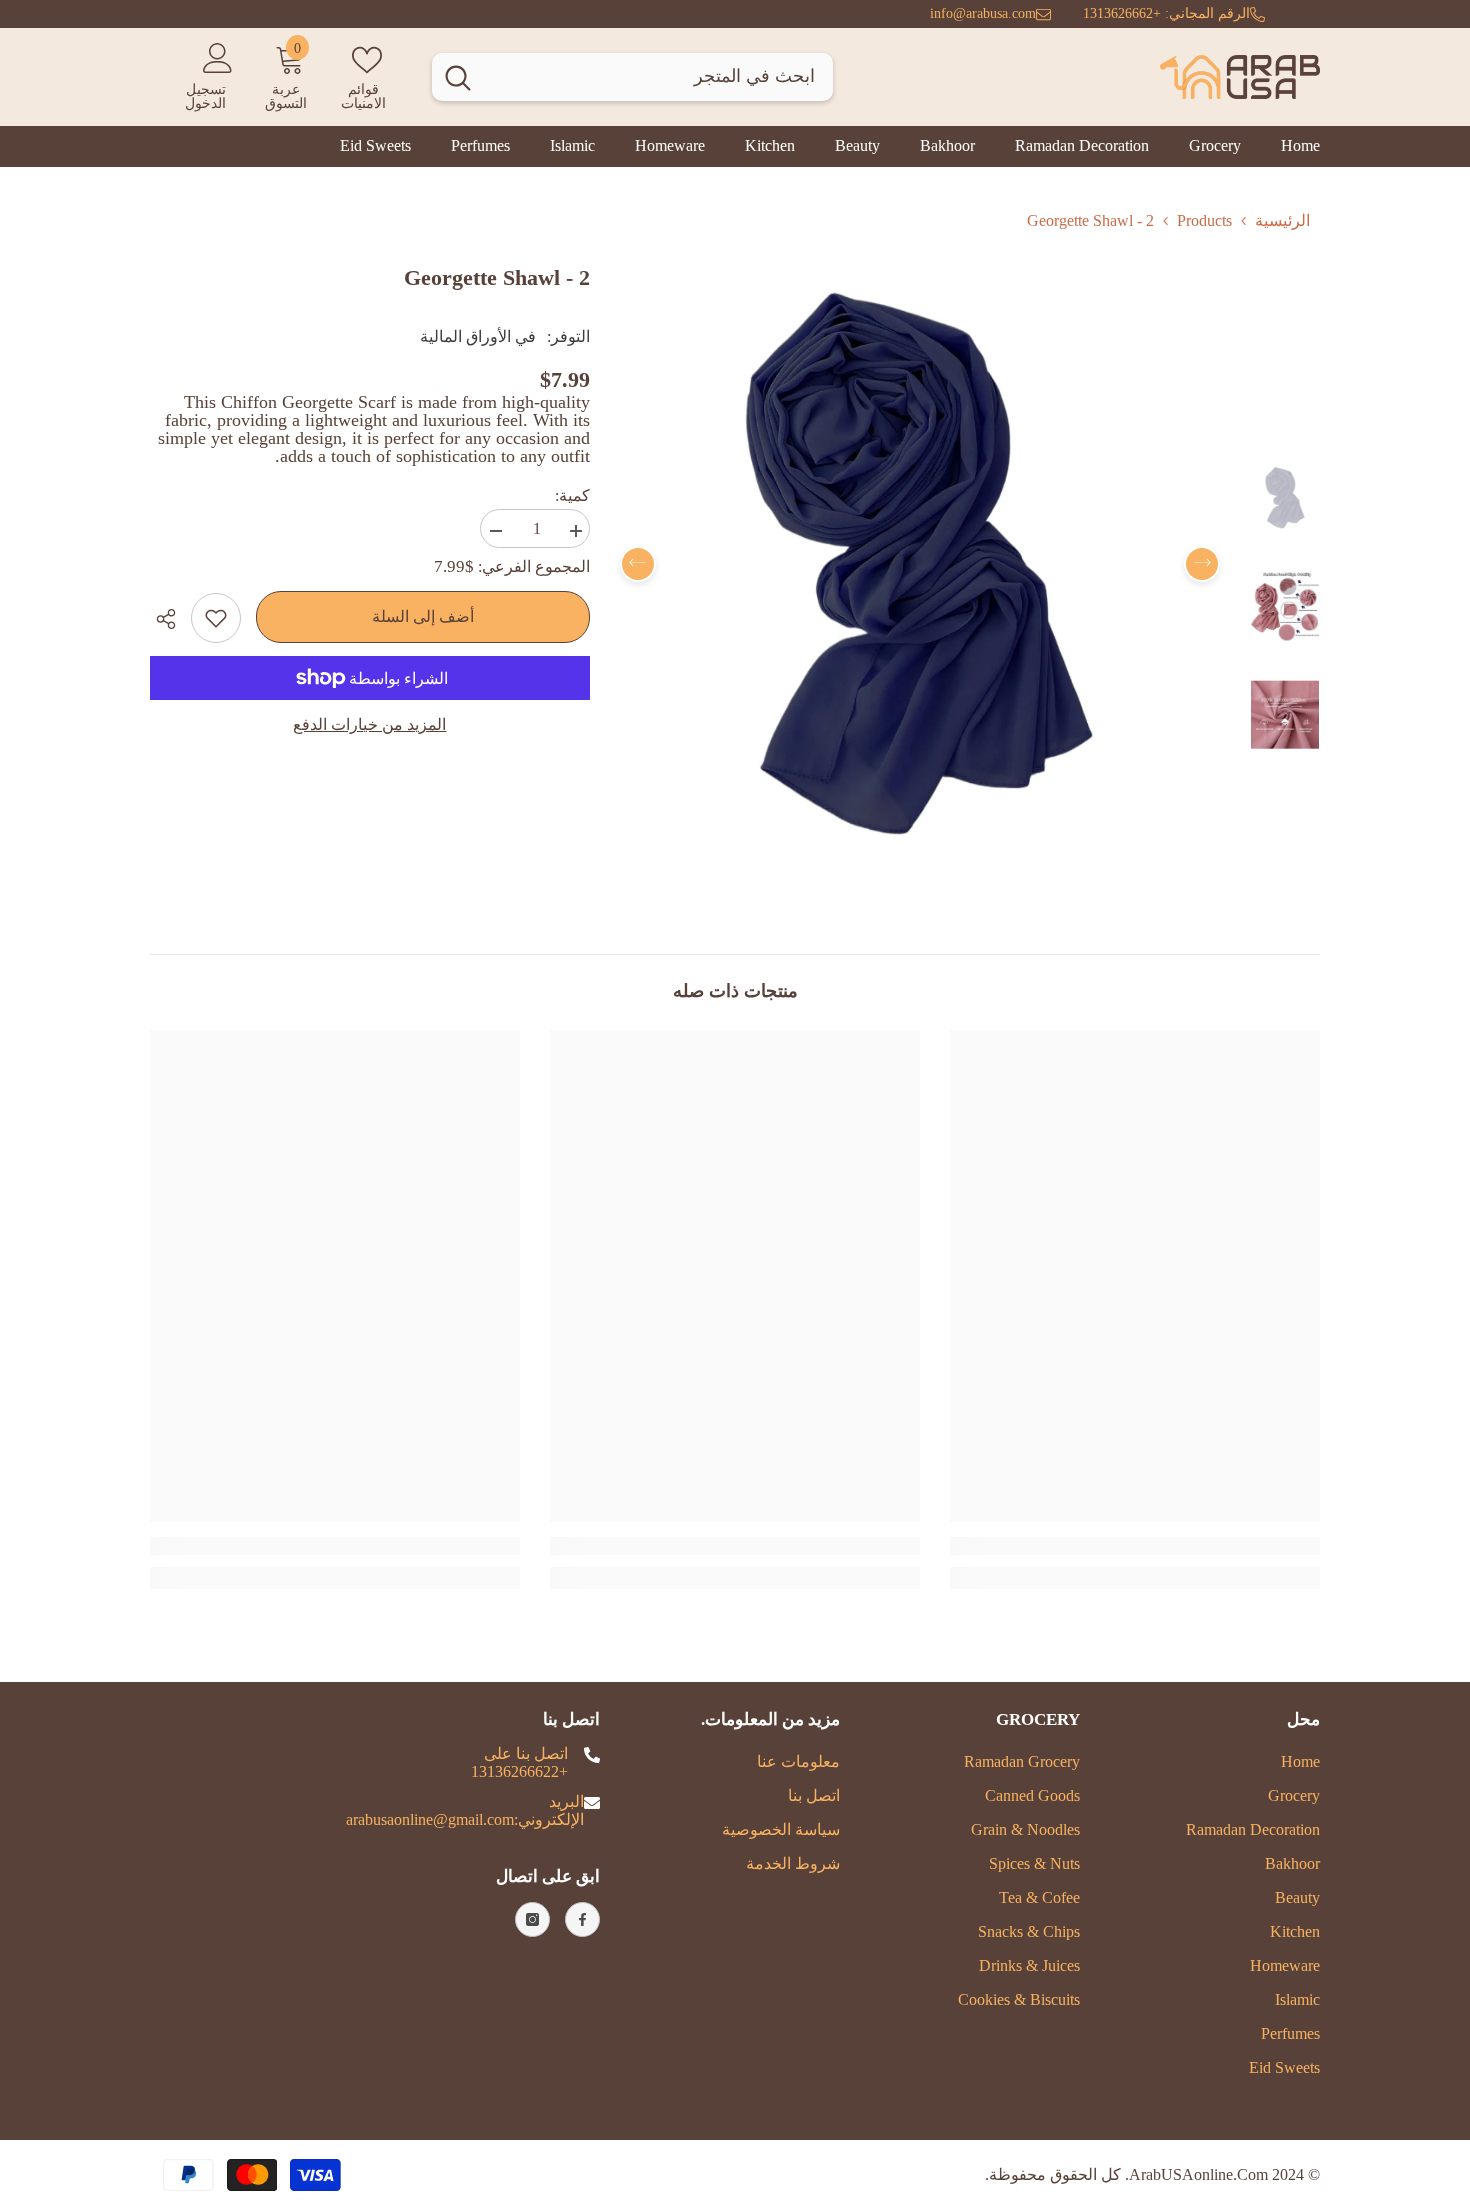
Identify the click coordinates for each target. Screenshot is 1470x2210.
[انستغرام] (532, 1919)
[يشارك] (170, 619)
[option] (919, 563)
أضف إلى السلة (423, 616)
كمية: (572, 495)
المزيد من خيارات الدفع (369, 724)
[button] (638, 564)
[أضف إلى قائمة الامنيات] (216, 618)
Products (1204, 220)
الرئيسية (1282, 220)
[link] (1135, 1546)
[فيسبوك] (582, 1919)
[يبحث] (632, 77)
